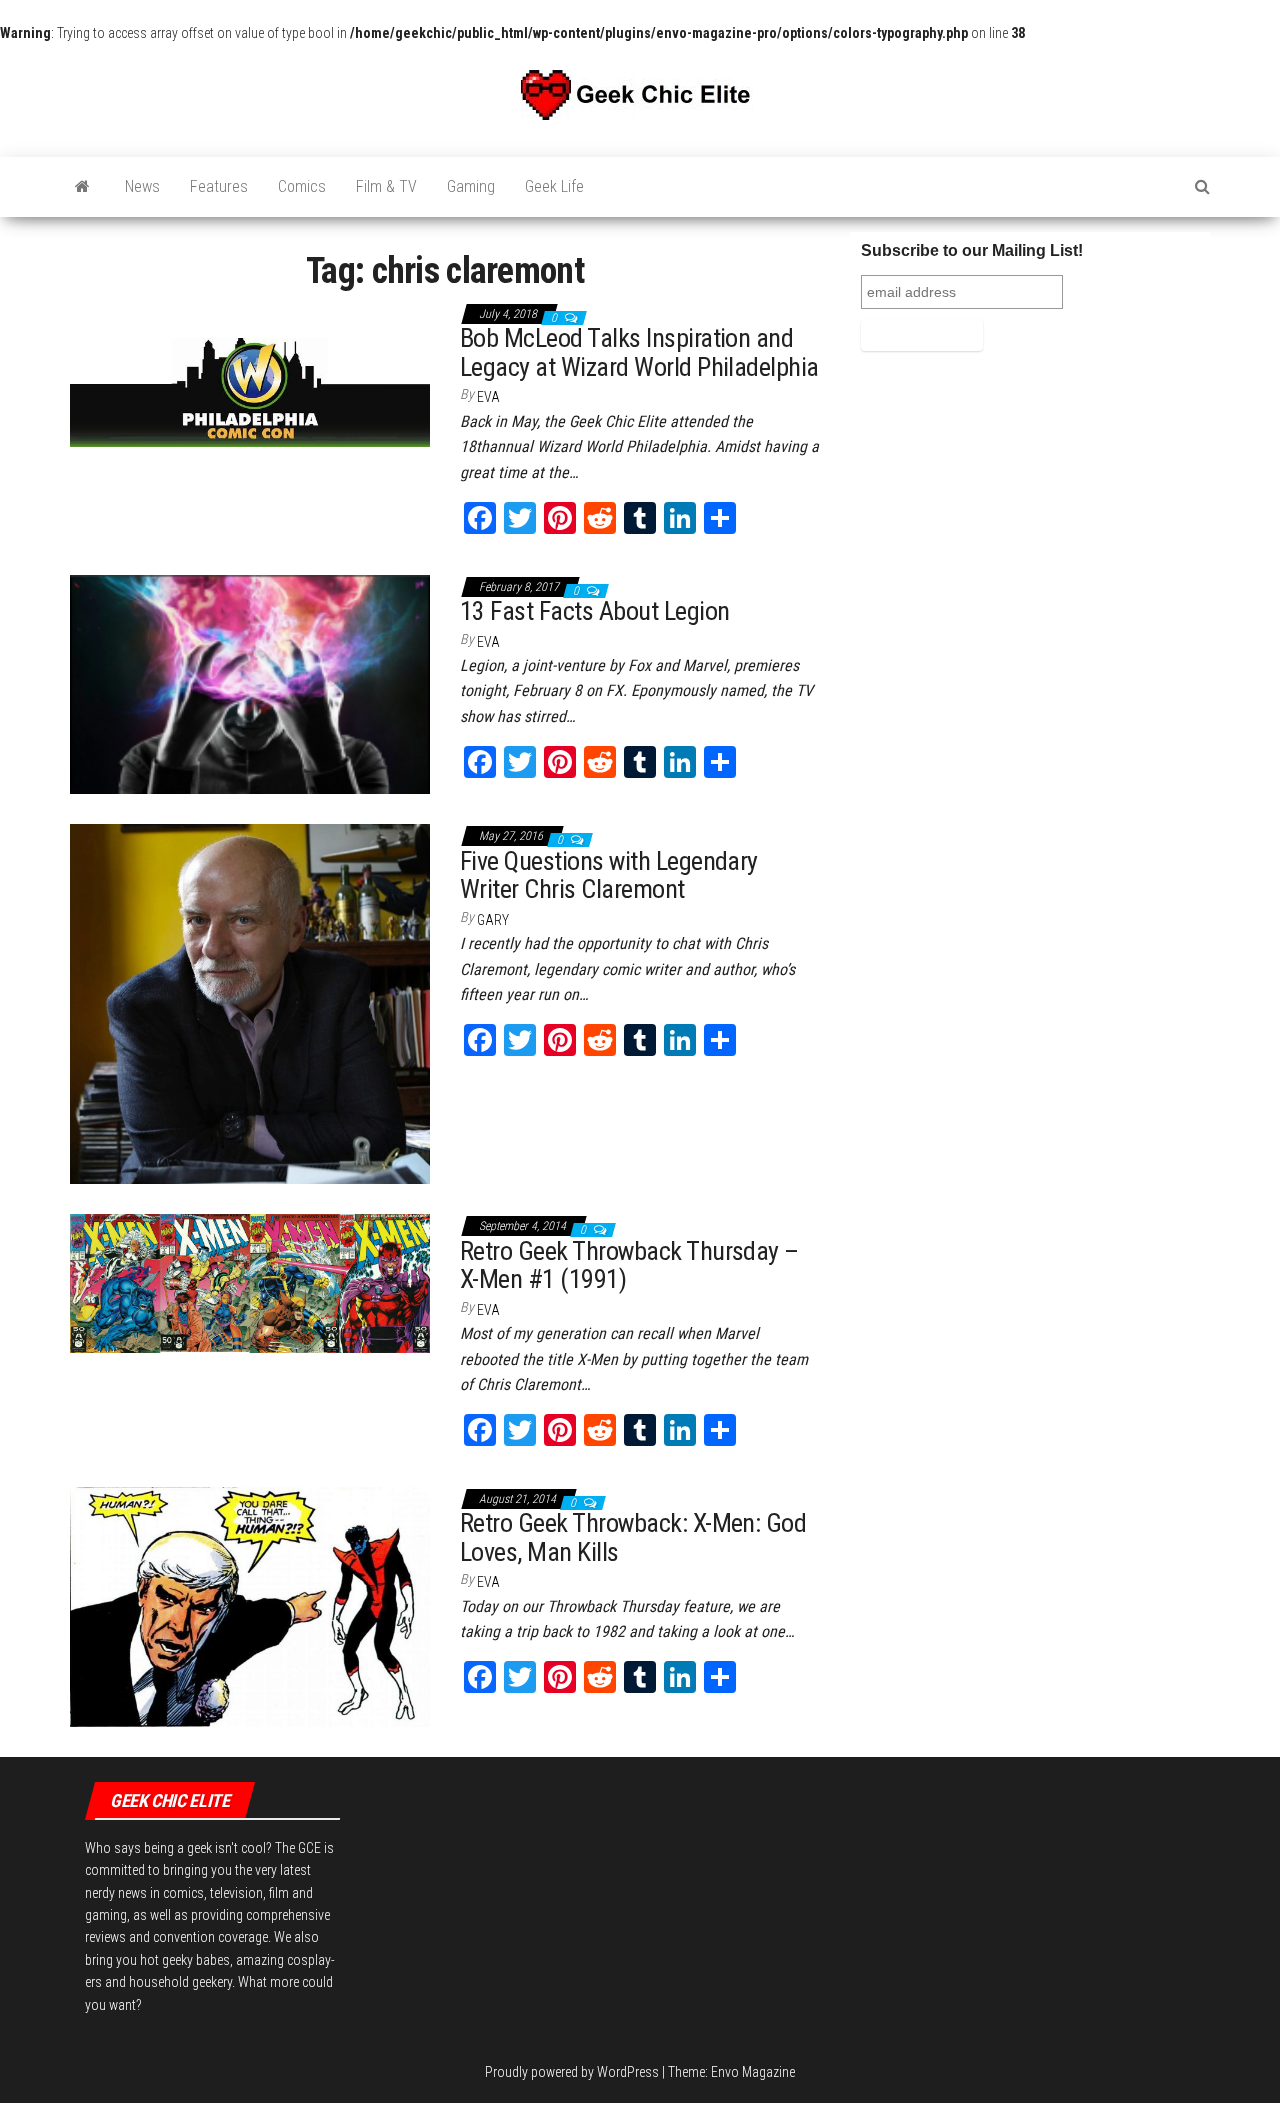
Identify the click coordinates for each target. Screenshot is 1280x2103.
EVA (488, 397)
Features (219, 186)
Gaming (471, 186)
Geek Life (554, 186)
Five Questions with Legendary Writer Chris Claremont (609, 875)
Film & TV (386, 186)
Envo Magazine (753, 2072)
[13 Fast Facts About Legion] (250, 683)
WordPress (628, 2072)
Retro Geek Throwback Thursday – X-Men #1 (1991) (629, 1265)
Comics (302, 186)
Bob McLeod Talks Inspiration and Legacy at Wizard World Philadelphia (639, 352)
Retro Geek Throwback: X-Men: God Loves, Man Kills (633, 1537)
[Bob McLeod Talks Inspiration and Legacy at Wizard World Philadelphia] (250, 373)
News (142, 186)
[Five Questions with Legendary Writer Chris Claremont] (250, 1003)
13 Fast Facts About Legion (594, 611)
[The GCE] (82, 187)
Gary (493, 920)
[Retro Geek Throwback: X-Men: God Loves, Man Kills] (250, 1606)
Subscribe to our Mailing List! (972, 250)
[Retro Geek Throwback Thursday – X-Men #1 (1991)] (250, 1282)
